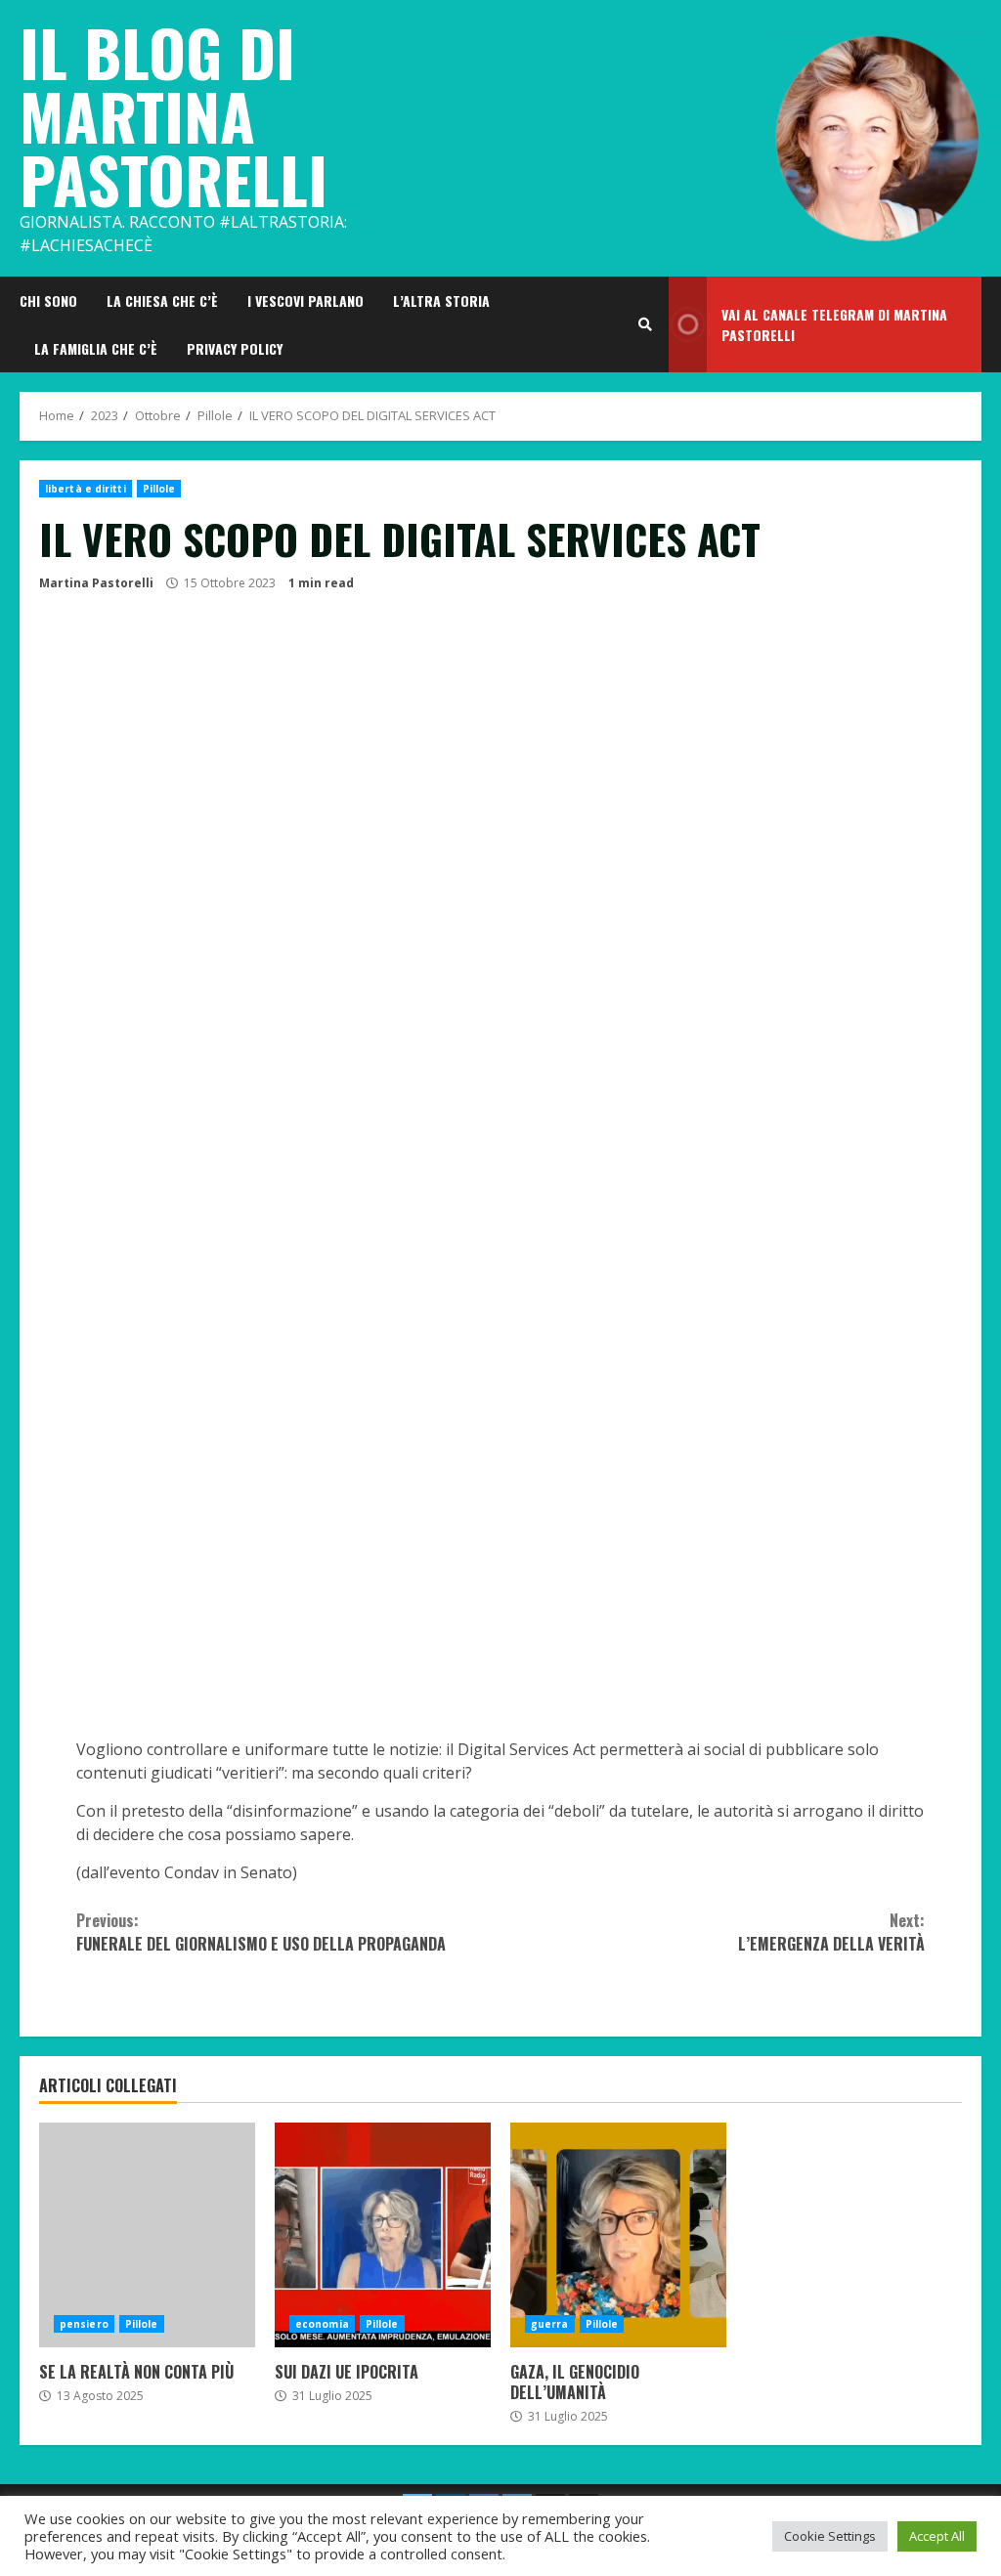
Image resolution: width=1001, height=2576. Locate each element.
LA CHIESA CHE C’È (162, 301)
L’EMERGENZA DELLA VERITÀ (831, 1932)
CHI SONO (48, 301)
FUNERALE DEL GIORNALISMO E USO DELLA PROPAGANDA (261, 1932)
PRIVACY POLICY (235, 348)
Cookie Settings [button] (830, 2536)
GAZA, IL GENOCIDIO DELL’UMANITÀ (618, 2235)
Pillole (159, 489)
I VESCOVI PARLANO (305, 301)
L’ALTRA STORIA (441, 301)
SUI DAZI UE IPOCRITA (383, 2235)
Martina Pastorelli (96, 583)
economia (322, 2324)
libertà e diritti (86, 489)
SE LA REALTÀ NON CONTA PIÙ (147, 2235)
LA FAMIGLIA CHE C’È (96, 348)
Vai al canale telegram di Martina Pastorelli (834, 324)
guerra (550, 2324)
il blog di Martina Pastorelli (174, 115)
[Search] (645, 324)
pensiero (84, 2324)
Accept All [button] (937, 2536)
